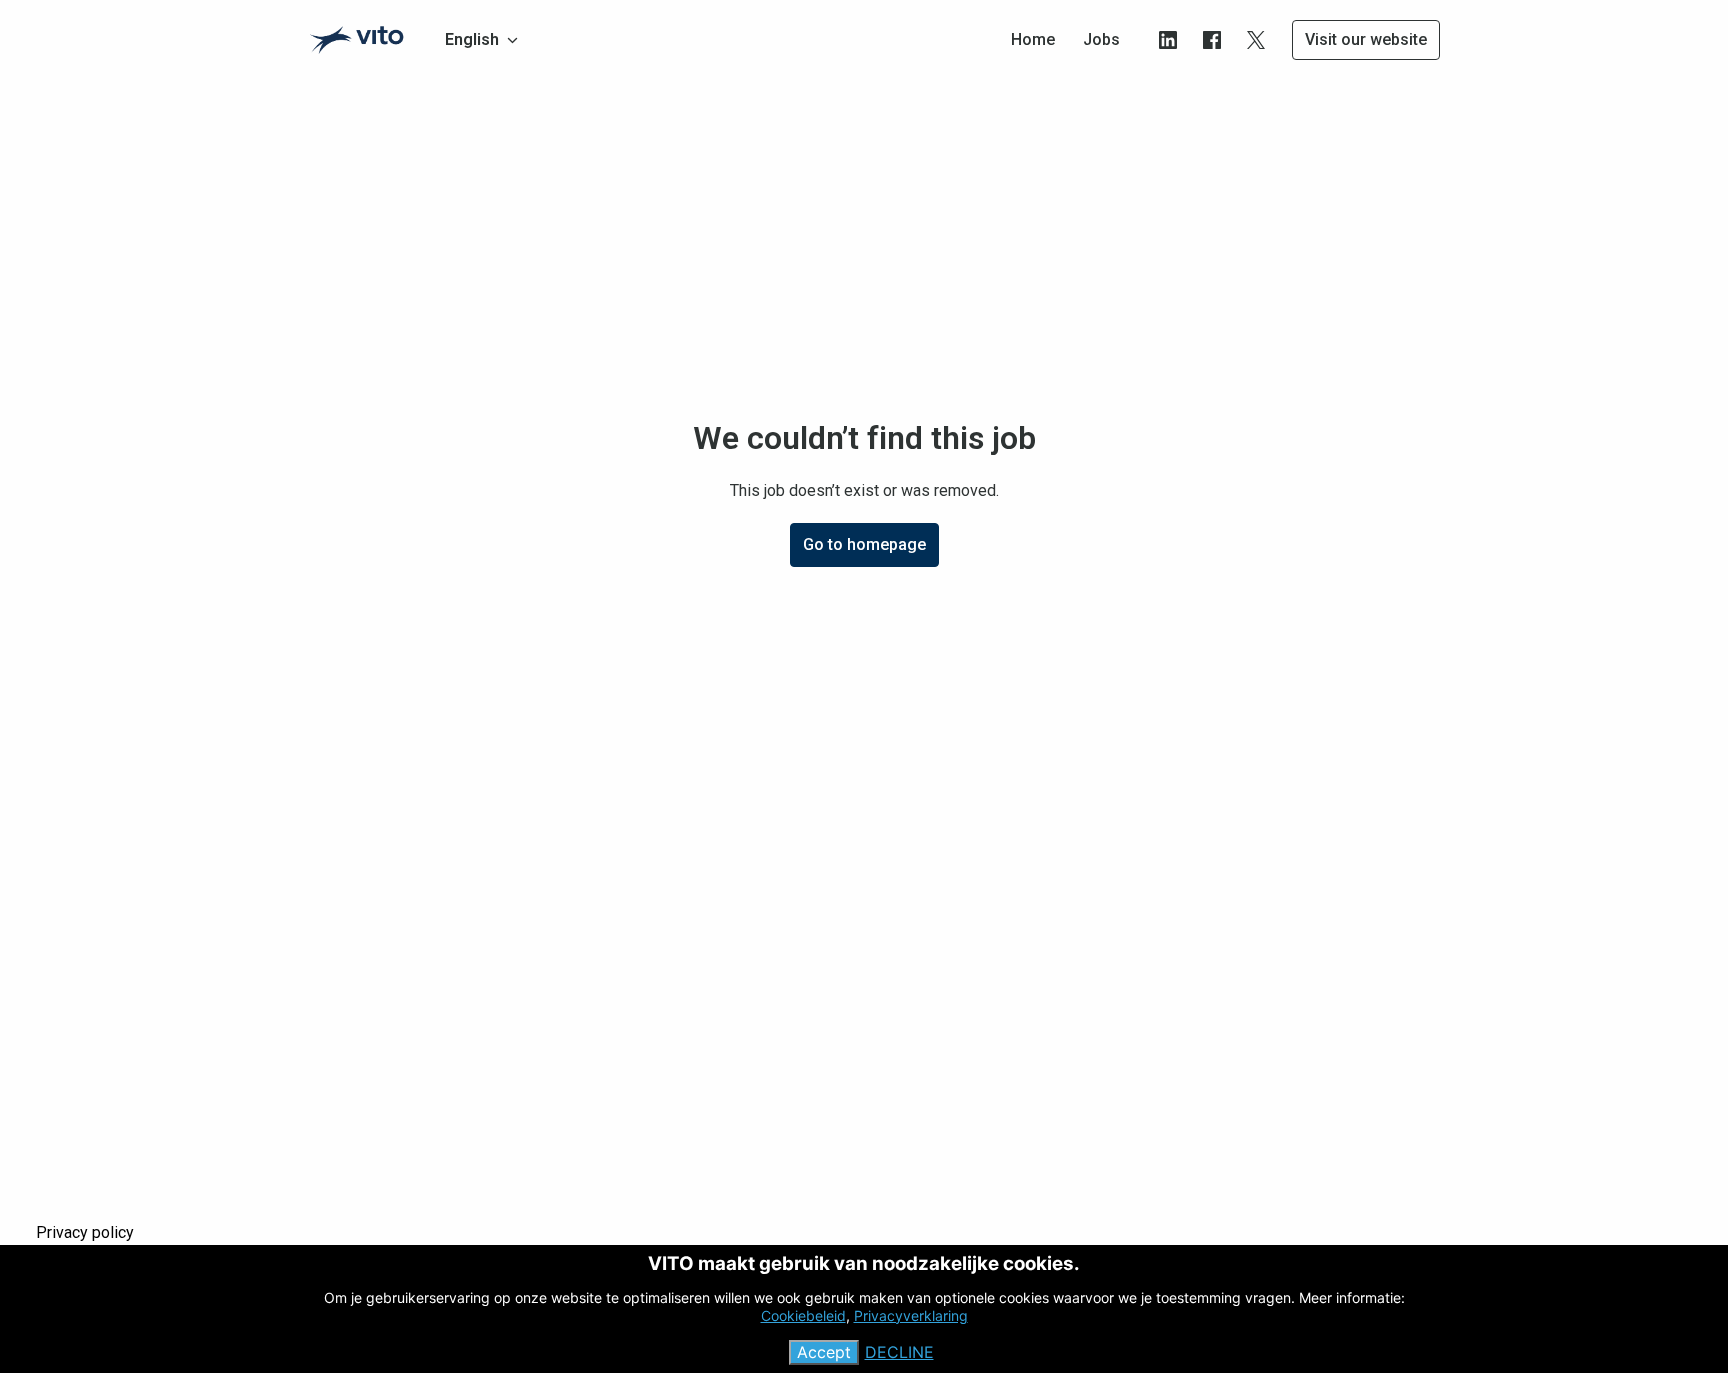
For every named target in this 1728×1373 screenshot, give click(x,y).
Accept (824, 1353)
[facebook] (1212, 40)
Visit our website (1366, 39)
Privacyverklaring (911, 1315)
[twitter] (1256, 40)
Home (1033, 39)
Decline (899, 1353)
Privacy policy (85, 1232)
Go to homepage (864, 544)
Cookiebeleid (803, 1315)
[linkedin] (1168, 40)
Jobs (1101, 39)
